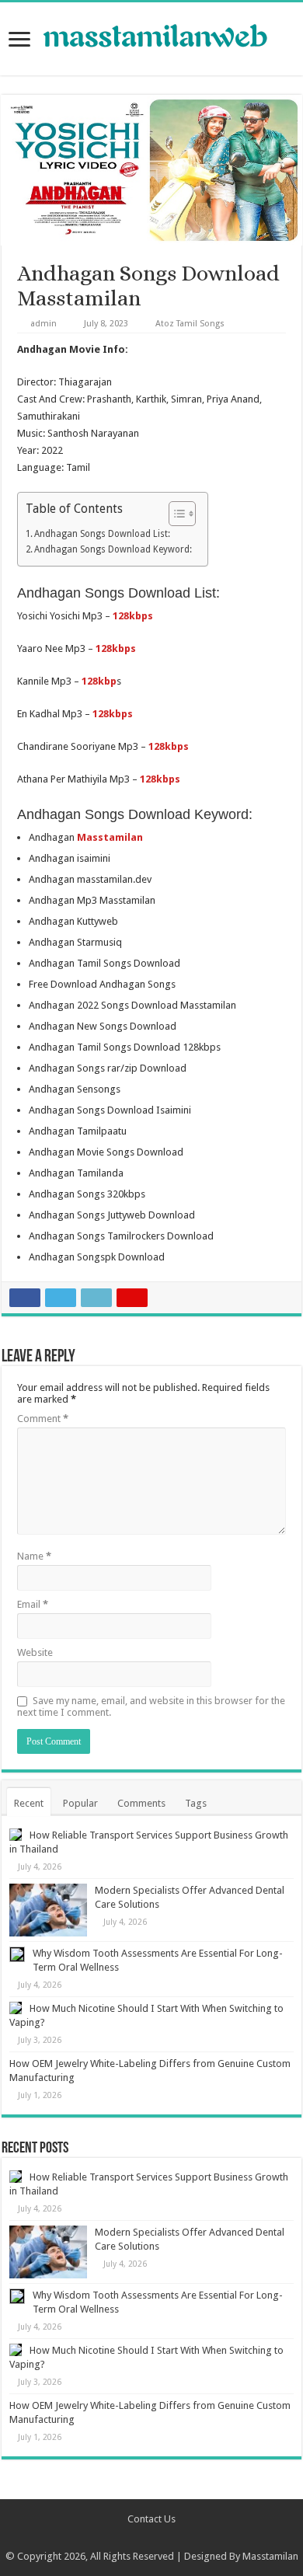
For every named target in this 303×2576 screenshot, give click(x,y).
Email (33, 1604)
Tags (196, 1803)
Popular (80, 1803)
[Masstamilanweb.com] (151, 38)
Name (34, 1556)
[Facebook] (129, 2538)
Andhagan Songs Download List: (102, 534)
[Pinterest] (159, 2538)
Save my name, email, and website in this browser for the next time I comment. (151, 1706)
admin (44, 324)
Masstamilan (270, 2556)
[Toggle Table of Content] (174, 514)
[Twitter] (144, 2538)
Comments (141, 1803)
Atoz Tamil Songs (190, 324)
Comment (43, 1419)
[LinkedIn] (174, 2538)
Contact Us (151, 2519)
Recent (29, 1803)
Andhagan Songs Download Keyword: (113, 549)
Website (35, 1652)
